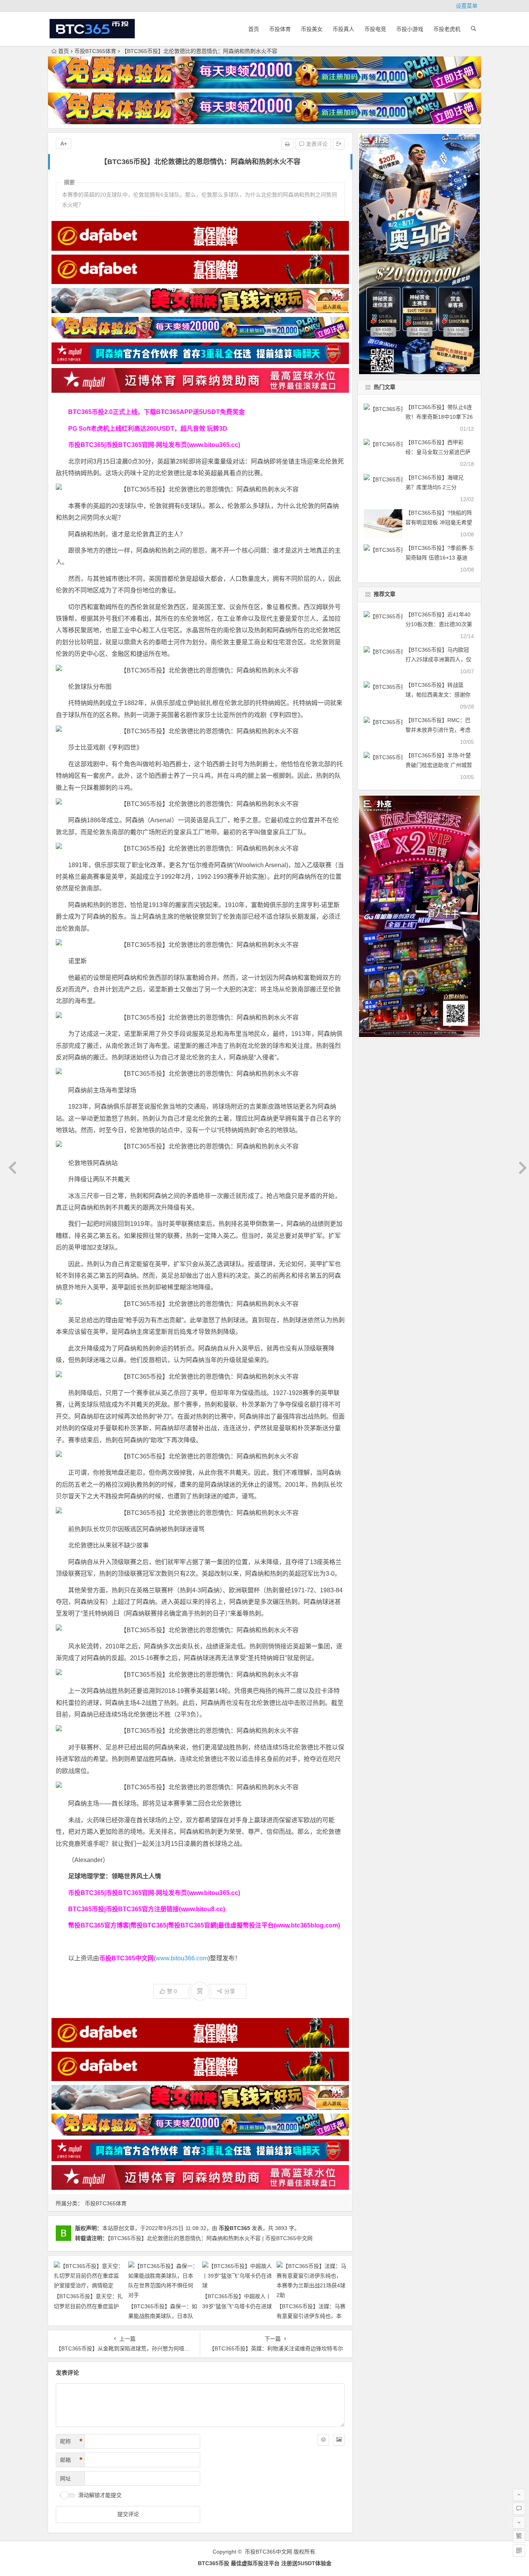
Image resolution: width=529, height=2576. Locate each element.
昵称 (71, 2441)
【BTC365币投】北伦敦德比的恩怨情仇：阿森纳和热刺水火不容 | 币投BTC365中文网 (210, 2238)
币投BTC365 (234, 2228)
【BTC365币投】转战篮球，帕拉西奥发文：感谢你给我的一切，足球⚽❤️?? (438, 695)
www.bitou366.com (182, 1958)
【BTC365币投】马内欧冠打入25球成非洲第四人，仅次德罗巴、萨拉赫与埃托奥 (438, 659)
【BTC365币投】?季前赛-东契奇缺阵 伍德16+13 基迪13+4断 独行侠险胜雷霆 (440, 558)
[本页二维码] (519, 2550)
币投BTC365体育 (95, 51)
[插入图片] (339, 2440)
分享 (230, 1991)
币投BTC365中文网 (268, 2552)
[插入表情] (323, 2440)
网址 (65, 2478)
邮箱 (71, 2460)
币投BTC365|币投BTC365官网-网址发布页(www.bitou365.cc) (154, 445)
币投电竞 (375, 29)
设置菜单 (467, 6)
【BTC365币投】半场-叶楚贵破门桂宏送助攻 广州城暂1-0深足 (439, 765)
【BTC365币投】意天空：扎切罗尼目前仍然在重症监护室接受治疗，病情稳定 (88, 2306)
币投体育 (280, 29)
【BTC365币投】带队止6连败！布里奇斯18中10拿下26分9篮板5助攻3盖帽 (439, 417)
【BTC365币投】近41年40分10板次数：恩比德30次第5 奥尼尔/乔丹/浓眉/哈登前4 (439, 624)
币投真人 (344, 29)
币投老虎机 (447, 29)
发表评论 (316, 144)
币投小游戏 (410, 29)
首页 (254, 29)
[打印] (287, 144)
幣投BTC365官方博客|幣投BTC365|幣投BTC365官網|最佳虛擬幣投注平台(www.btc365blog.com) (204, 1925)
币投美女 (312, 29)
